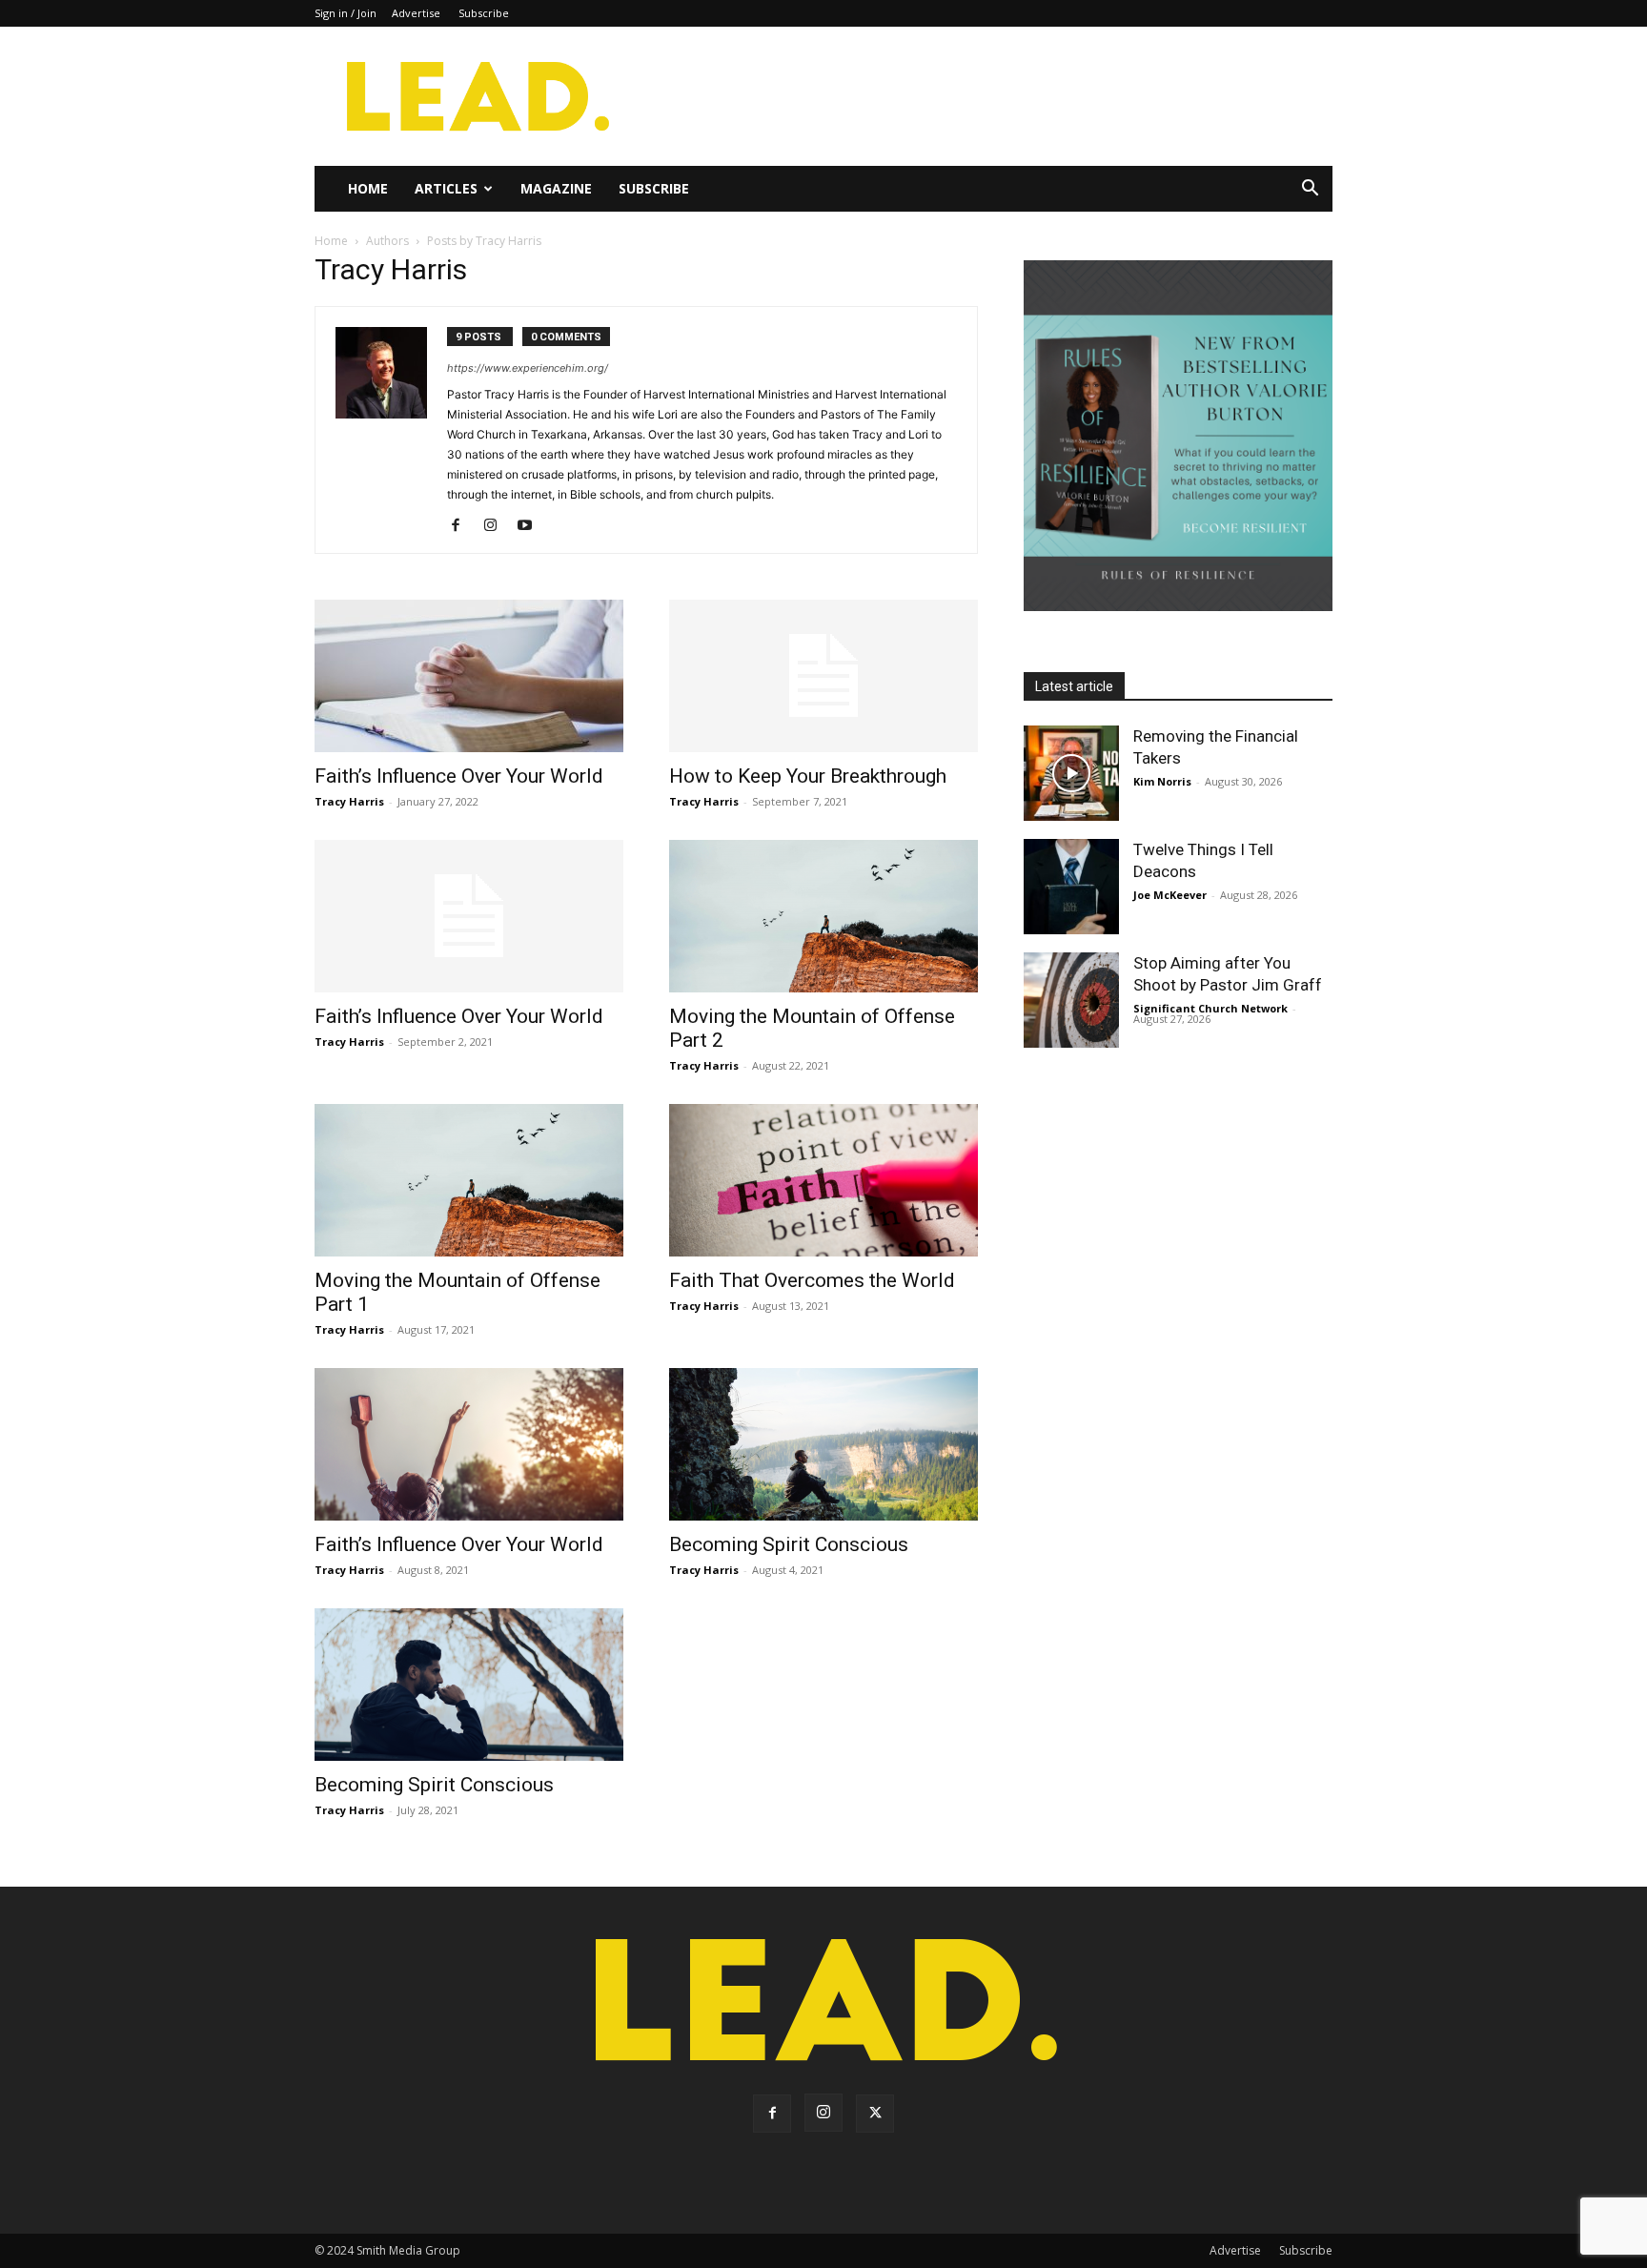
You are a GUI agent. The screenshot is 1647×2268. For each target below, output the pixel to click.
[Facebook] (463, 526)
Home (368, 188)
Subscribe (484, 13)
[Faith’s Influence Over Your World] (469, 676)
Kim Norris (1162, 781)
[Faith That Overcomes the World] (823, 1180)
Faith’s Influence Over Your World (459, 776)
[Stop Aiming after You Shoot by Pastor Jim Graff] (1071, 1000)
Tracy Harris (349, 801)
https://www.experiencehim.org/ (528, 368)
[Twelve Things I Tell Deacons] (1071, 887)
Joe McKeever (1170, 895)
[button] (1310, 190)
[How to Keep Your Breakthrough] (823, 676)
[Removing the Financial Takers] (1071, 773)
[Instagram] (497, 526)
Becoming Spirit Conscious (789, 1544)
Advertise (416, 13)
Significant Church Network (1210, 1008)
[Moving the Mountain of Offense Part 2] (823, 916)
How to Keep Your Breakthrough (808, 776)
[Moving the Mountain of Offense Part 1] (469, 1180)
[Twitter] (875, 2114)
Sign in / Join (346, 13)
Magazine (556, 188)
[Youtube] (531, 526)
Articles (446, 188)
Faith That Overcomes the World (812, 1280)
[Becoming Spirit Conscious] (823, 1444)
